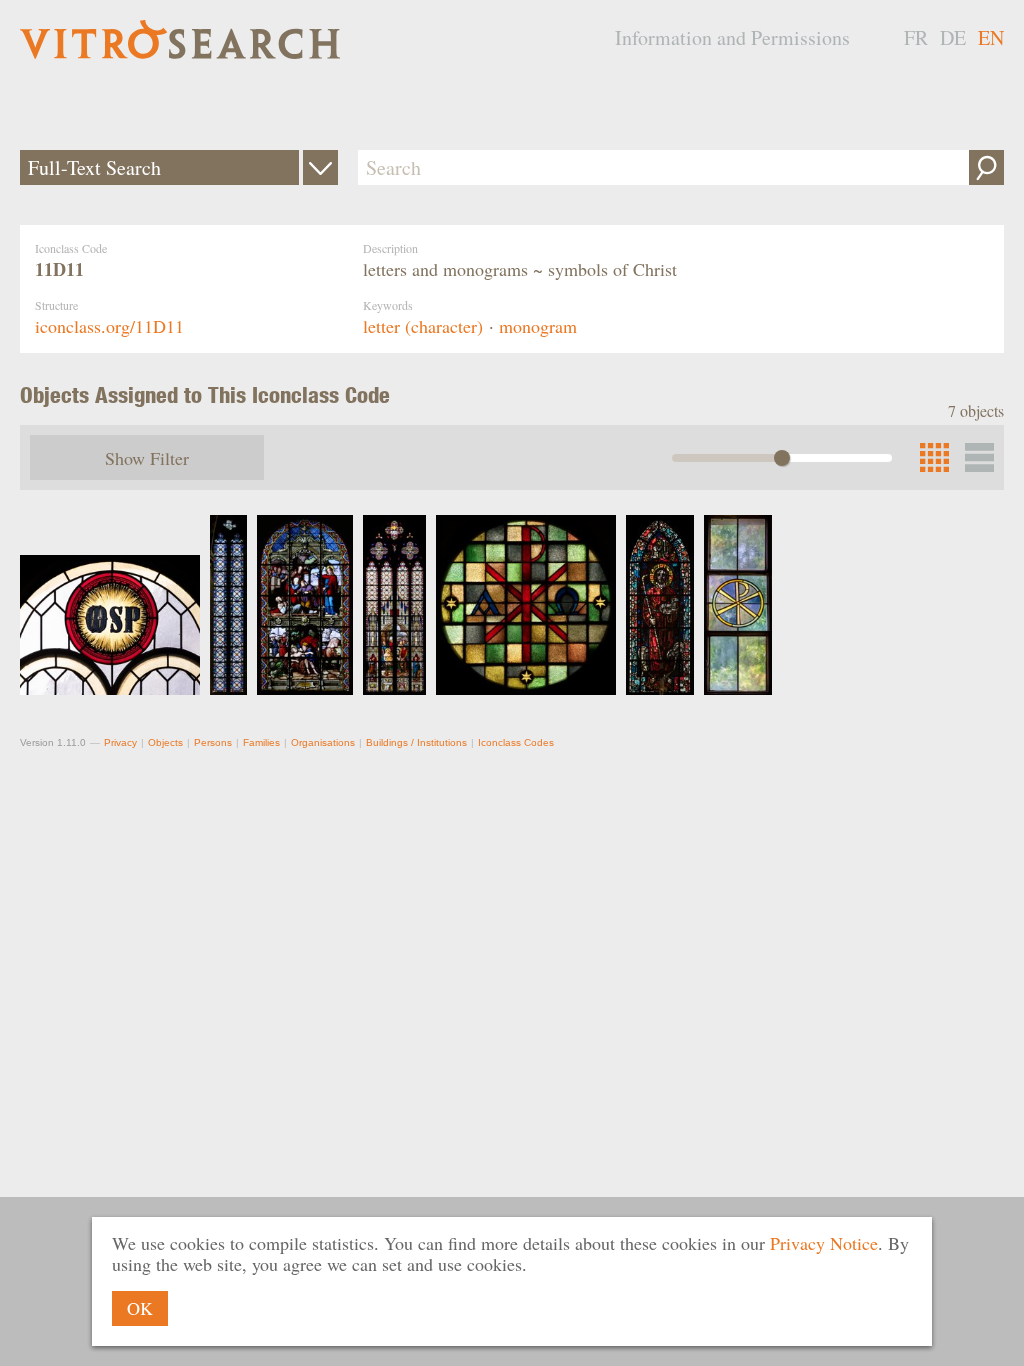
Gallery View (979, 457)
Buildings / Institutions (416, 742)
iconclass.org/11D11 (109, 326)
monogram (538, 326)
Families (261, 742)
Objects (165, 742)
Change (320, 167)
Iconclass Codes (516, 742)
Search (986, 167)
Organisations (323, 742)
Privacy (120, 742)
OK (140, 1308)
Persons (213, 742)
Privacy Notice (824, 1243)
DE (953, 37)
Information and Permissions (732, 37)
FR (916, 37)
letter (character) (423, 326)
